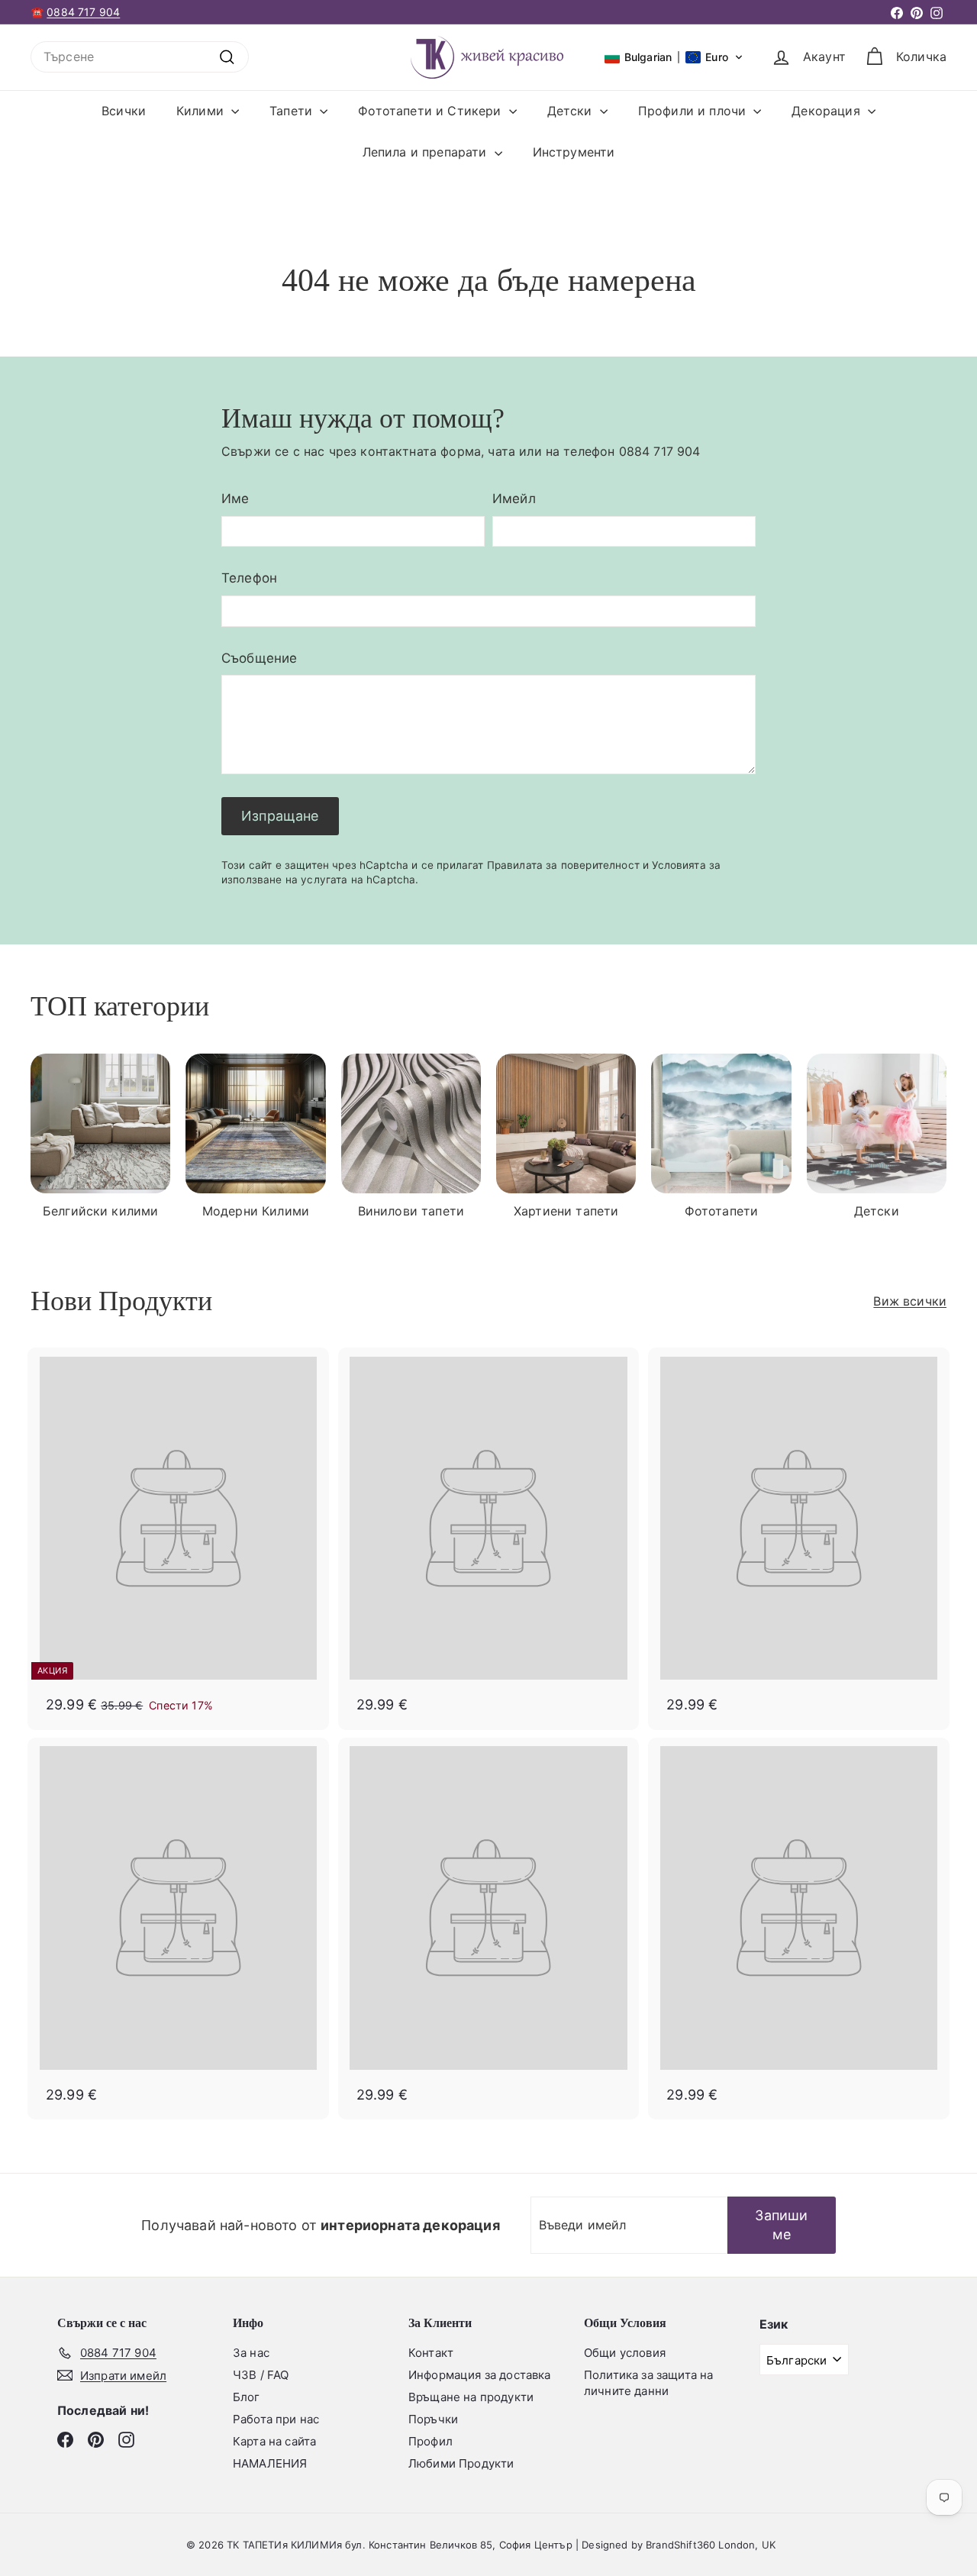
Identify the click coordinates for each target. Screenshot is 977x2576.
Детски (572, 111)
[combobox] (140, 56)
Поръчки (433, 2419)
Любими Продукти (461, 2463)
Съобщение (259, 658)
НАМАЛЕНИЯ (270, 2463)
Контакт (431, 2353)
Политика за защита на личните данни (648, 2383)
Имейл (514, 499)
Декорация (828, 111)
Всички (124, 111)
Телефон (249, 578)
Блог (247, 2397)
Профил (430, 2441)
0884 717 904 (83, 12)
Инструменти (574, 152)
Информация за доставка (480, 2375)
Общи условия (625, 2353)
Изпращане (280, 816)
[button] (674, 57)
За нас (251, 2353)
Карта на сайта (274, 2441)
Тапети (293, 111)
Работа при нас (276, 2419)
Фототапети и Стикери (431, 111)
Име (235, 499)
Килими (202, 111)
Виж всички (910, 1301)
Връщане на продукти (471, 2397)
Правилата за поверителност (563, 865)
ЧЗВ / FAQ (261, 2375)
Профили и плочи (694, 111)
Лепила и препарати (427, 152)
